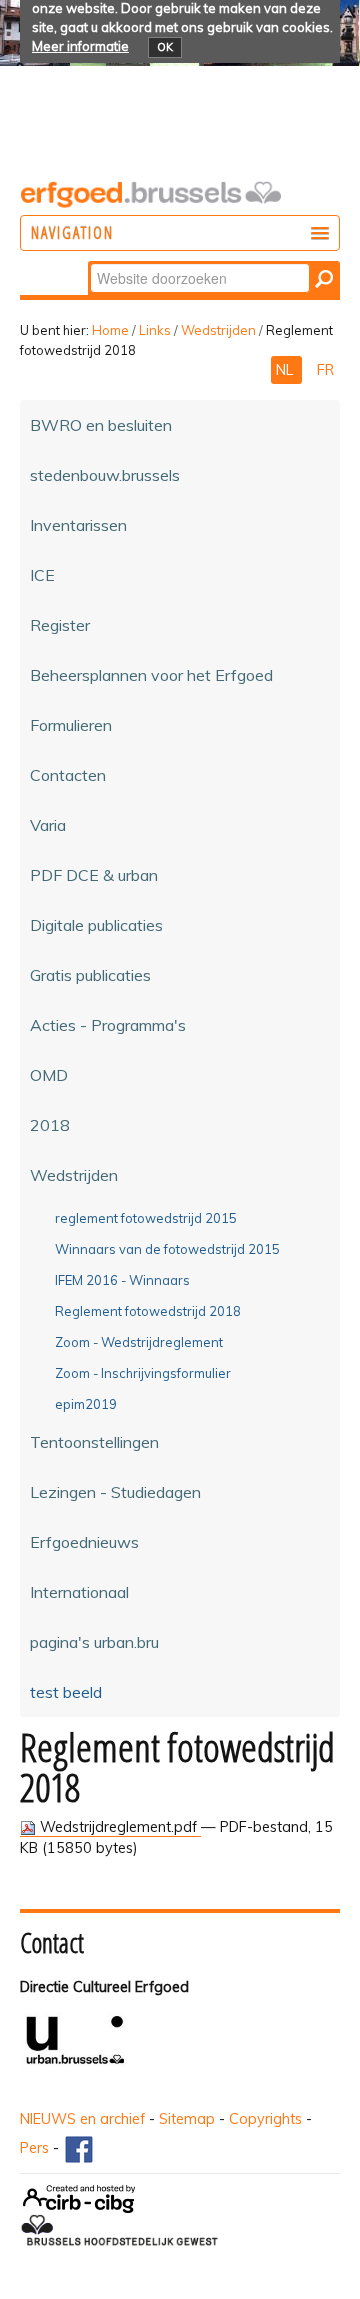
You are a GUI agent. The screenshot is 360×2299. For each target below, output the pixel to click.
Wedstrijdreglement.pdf (118, 1827)
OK (165, 47)
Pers (34, 2148)
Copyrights (265, 2119)
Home (110, 330)
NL (286, 370)
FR (325, 370)
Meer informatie (80, 46)
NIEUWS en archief (82, 2119)
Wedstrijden (218, 330)
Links (155, 330)
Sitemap (187, 2119)
